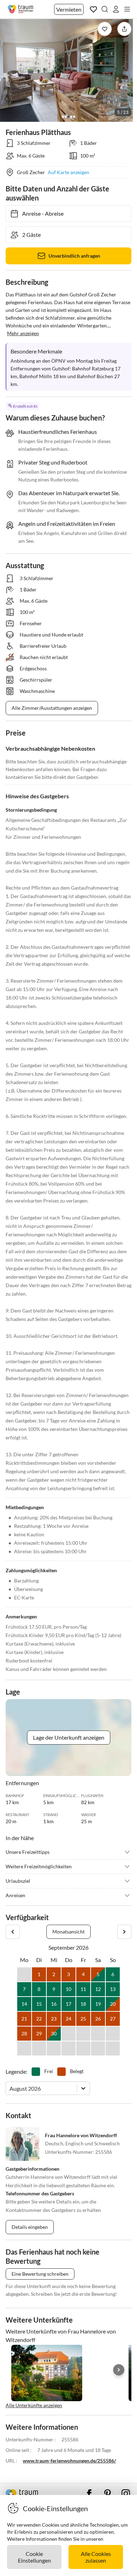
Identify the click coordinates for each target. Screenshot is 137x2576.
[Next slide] (119, 2370)
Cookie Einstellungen (34, 2557)
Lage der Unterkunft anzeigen (69, 1737)
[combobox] (10, 2088)
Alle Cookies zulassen (96, 2557)
